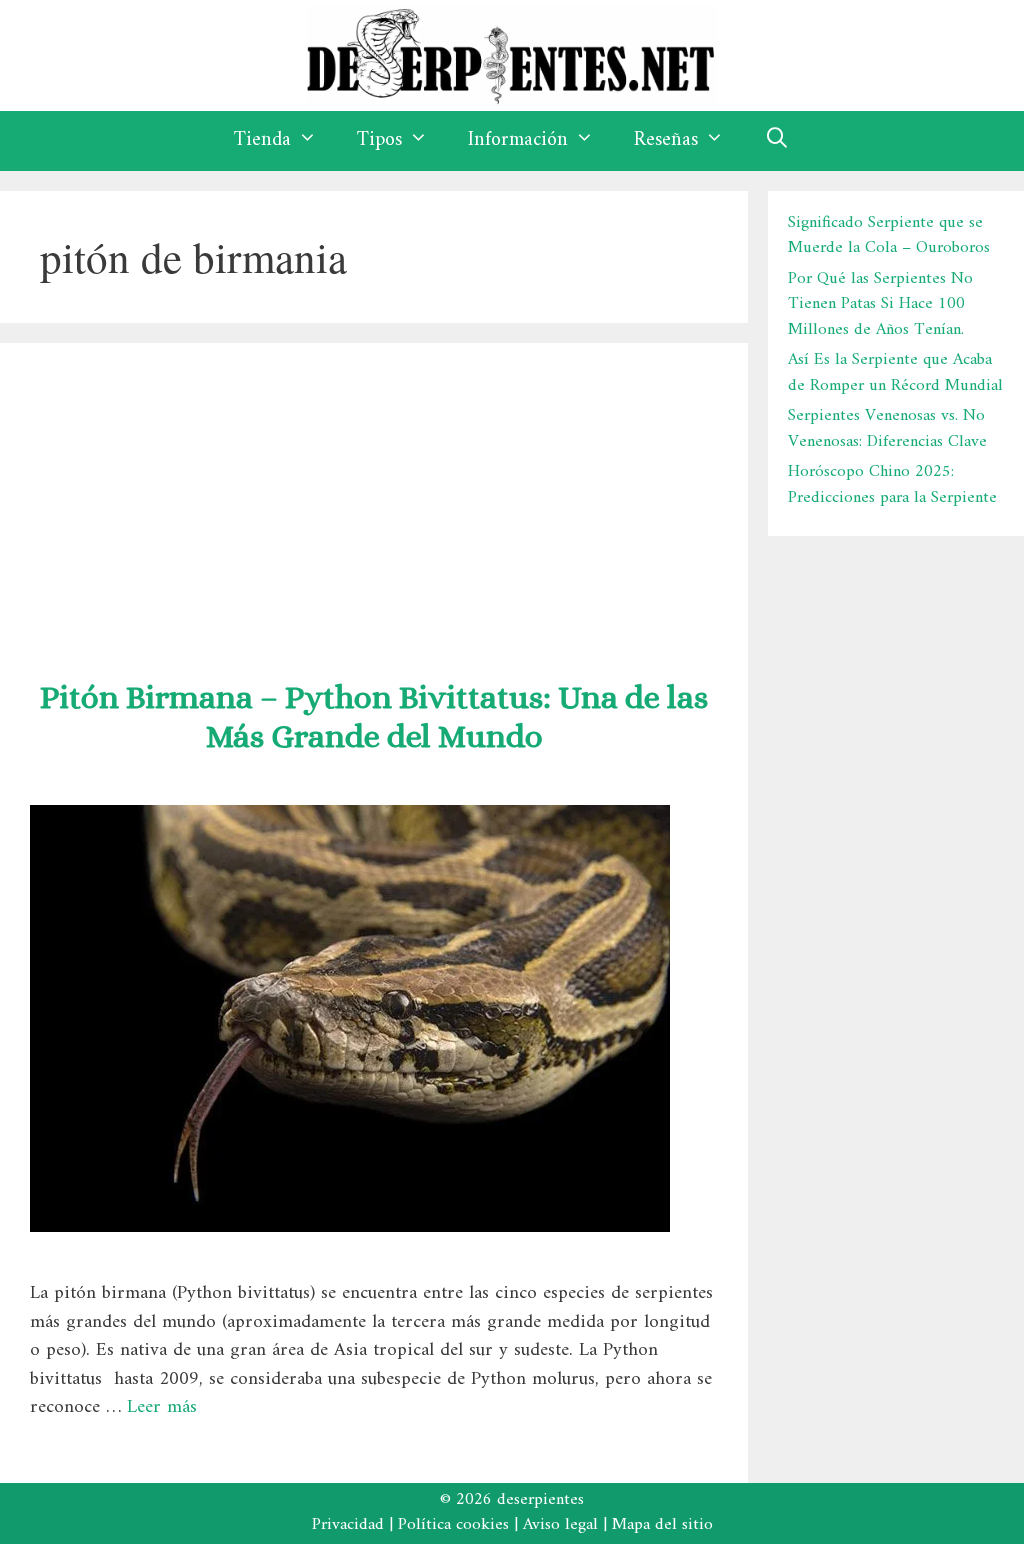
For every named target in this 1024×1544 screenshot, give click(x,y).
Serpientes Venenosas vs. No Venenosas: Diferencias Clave (887, 429)
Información (518, 140)
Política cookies (453, 1525)
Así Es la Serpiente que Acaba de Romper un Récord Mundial (895, 373)
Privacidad (348, 1525)
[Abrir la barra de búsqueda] (777, 141)
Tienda (262, 140)
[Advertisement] (374, 503)
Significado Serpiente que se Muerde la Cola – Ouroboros (889, 236)
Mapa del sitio (662, 1525)
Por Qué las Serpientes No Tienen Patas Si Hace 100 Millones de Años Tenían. (880, 304)
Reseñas (666, 140)
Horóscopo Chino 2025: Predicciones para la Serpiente (892, 485)
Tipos (379, 140)
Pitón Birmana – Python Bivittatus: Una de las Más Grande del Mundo (374, 717)
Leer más (162, 1407)
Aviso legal (560, 1525)
